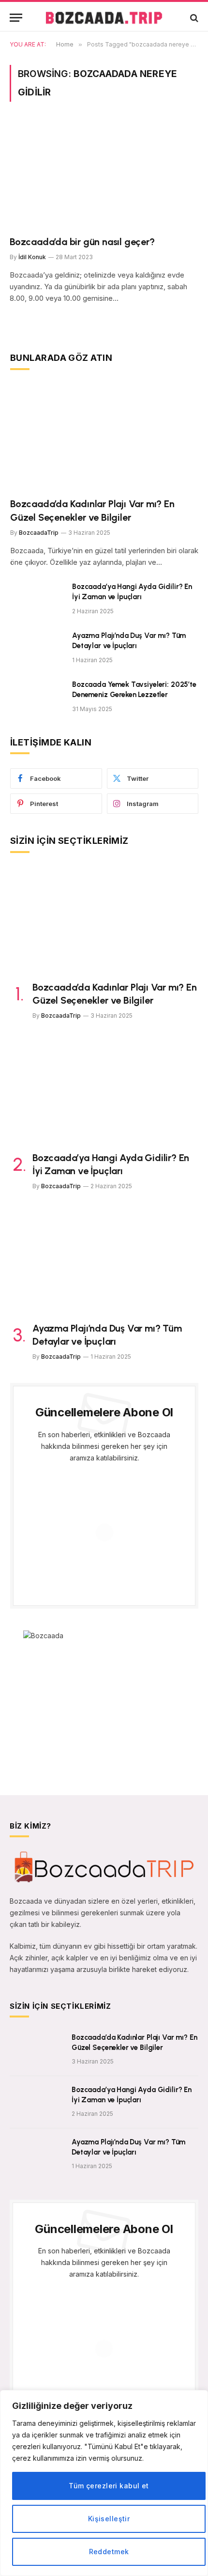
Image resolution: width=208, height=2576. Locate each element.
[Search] (193, 18)
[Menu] (16, 18)
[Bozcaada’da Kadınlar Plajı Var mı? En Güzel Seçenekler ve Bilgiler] (104, 437)
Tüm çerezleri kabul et (109, 2486)
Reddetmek (109, 2552)
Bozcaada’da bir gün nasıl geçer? (82, 242)
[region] (104, 2483)
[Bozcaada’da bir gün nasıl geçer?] (104, 174)
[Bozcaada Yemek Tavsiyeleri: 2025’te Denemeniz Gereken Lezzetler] (37, 697)
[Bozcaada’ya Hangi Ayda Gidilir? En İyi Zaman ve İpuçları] (37, 599)
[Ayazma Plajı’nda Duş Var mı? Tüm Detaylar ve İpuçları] (37, 648)
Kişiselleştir (109, 2519)
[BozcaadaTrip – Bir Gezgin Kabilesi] (104, 18)
